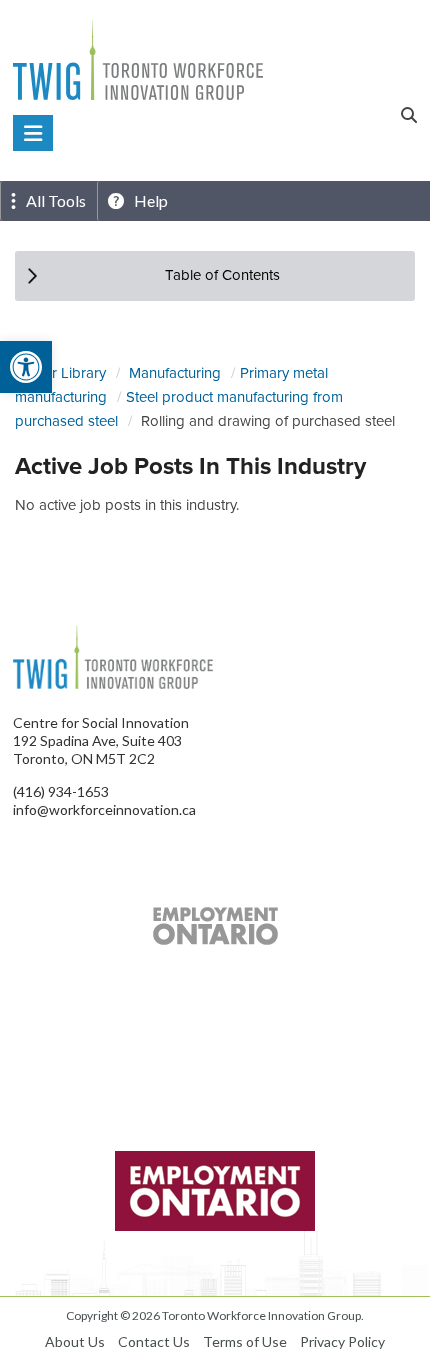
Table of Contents (222, 275)
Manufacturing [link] (175, 373)
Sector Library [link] (60, 373)
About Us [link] (75, 1341)
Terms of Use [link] (245, 1341)
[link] (26, 367)
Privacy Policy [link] (342, 1341)
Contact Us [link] (154, 1341)
